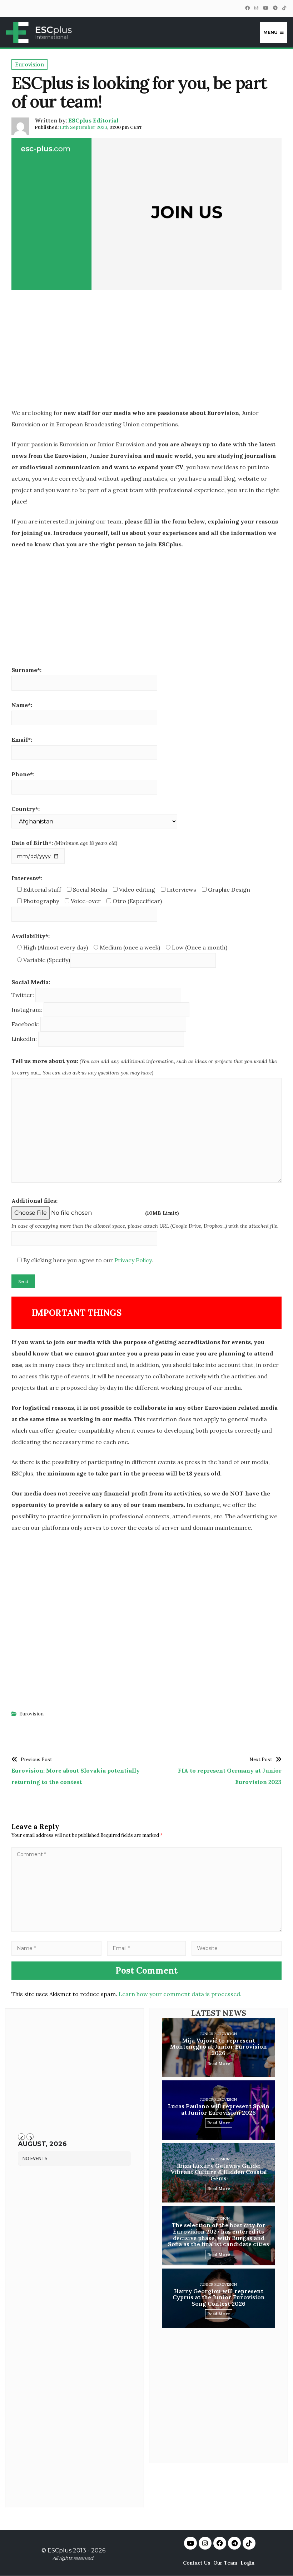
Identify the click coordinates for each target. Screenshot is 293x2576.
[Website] (237, 1948)
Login (247, 2563)
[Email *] (146, 1948)
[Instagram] (256, 8)
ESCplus (59, 2550)
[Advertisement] (146, 351)
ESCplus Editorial (93, 120)
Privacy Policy (133, 1260)
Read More (219, 2063)
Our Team (225, 2563)
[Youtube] (190, 2543)
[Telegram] (275, 8)
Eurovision (31, 1714)
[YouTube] (265, 8)
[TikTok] (284, 8)
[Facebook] (247, 8)
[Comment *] (146, 1930)
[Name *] (56, 1948)
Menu (270, 32)
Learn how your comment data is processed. (180, 1994)
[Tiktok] (249, 2543)
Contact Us (197, 2563)
